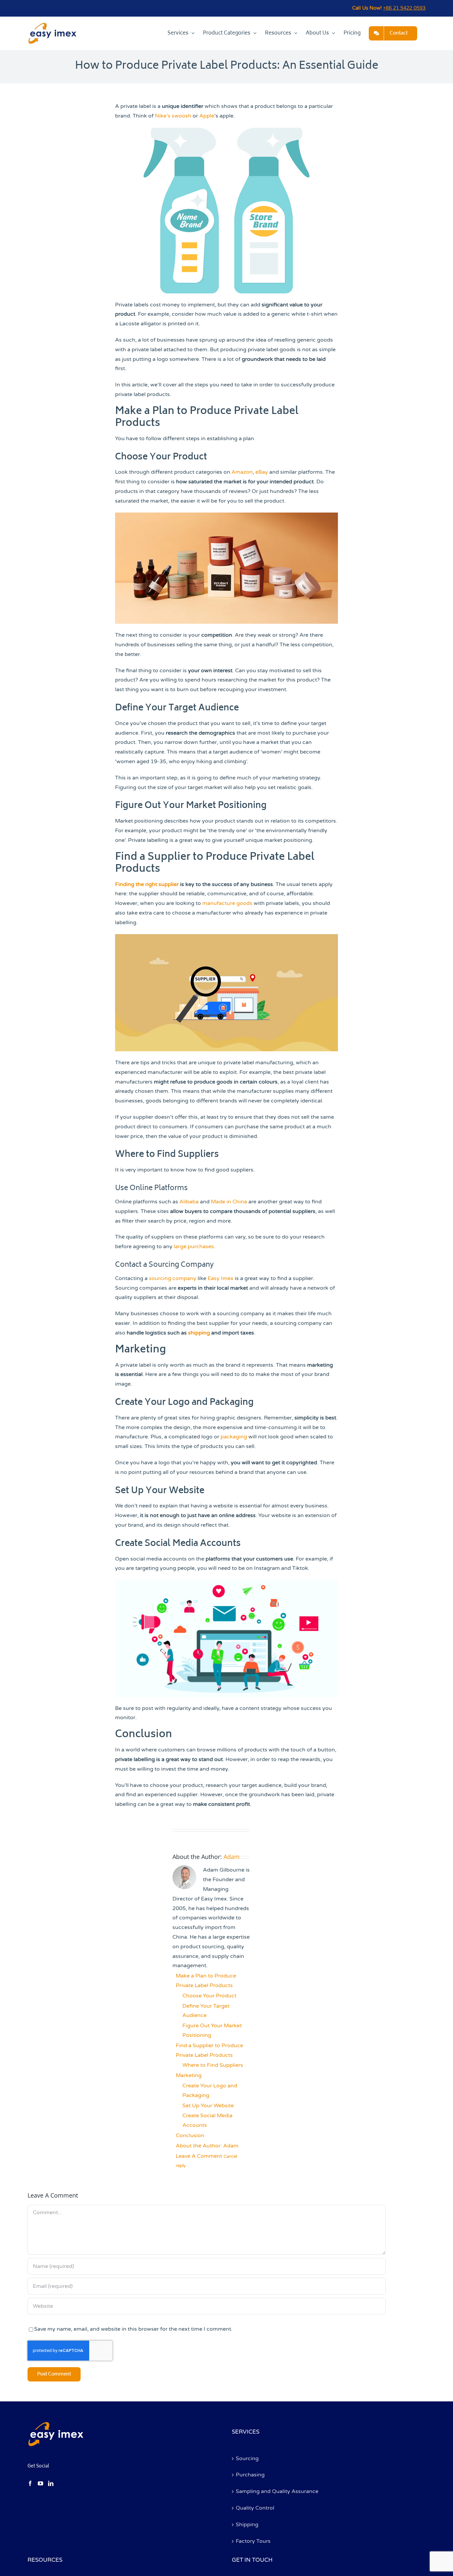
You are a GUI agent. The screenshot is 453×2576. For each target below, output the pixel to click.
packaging (234, 1437)
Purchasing (250, 2475)
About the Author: (207, 2146)
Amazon (242, 472)
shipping (200, 1333)
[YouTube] (40, 2483)
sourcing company (173, 1278)
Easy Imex (221, 1278)
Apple (207, 116)
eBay (262, 472)
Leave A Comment (206, 2161)
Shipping (247, 2525)
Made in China (229, 1202)
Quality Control (255, 2508)
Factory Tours (253, 2541)
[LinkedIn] (51, 2483)
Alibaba (189, 1202)
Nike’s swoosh (173, 116)
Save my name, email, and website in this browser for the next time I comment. (133, 2329)
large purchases (194, 1247)
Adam (232, 1857)
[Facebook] (30, 2483)
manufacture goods (227, 903)
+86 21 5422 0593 (404, 8)
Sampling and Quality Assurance (277, 2491)
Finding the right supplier (147, 884)
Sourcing (247, 2458)
